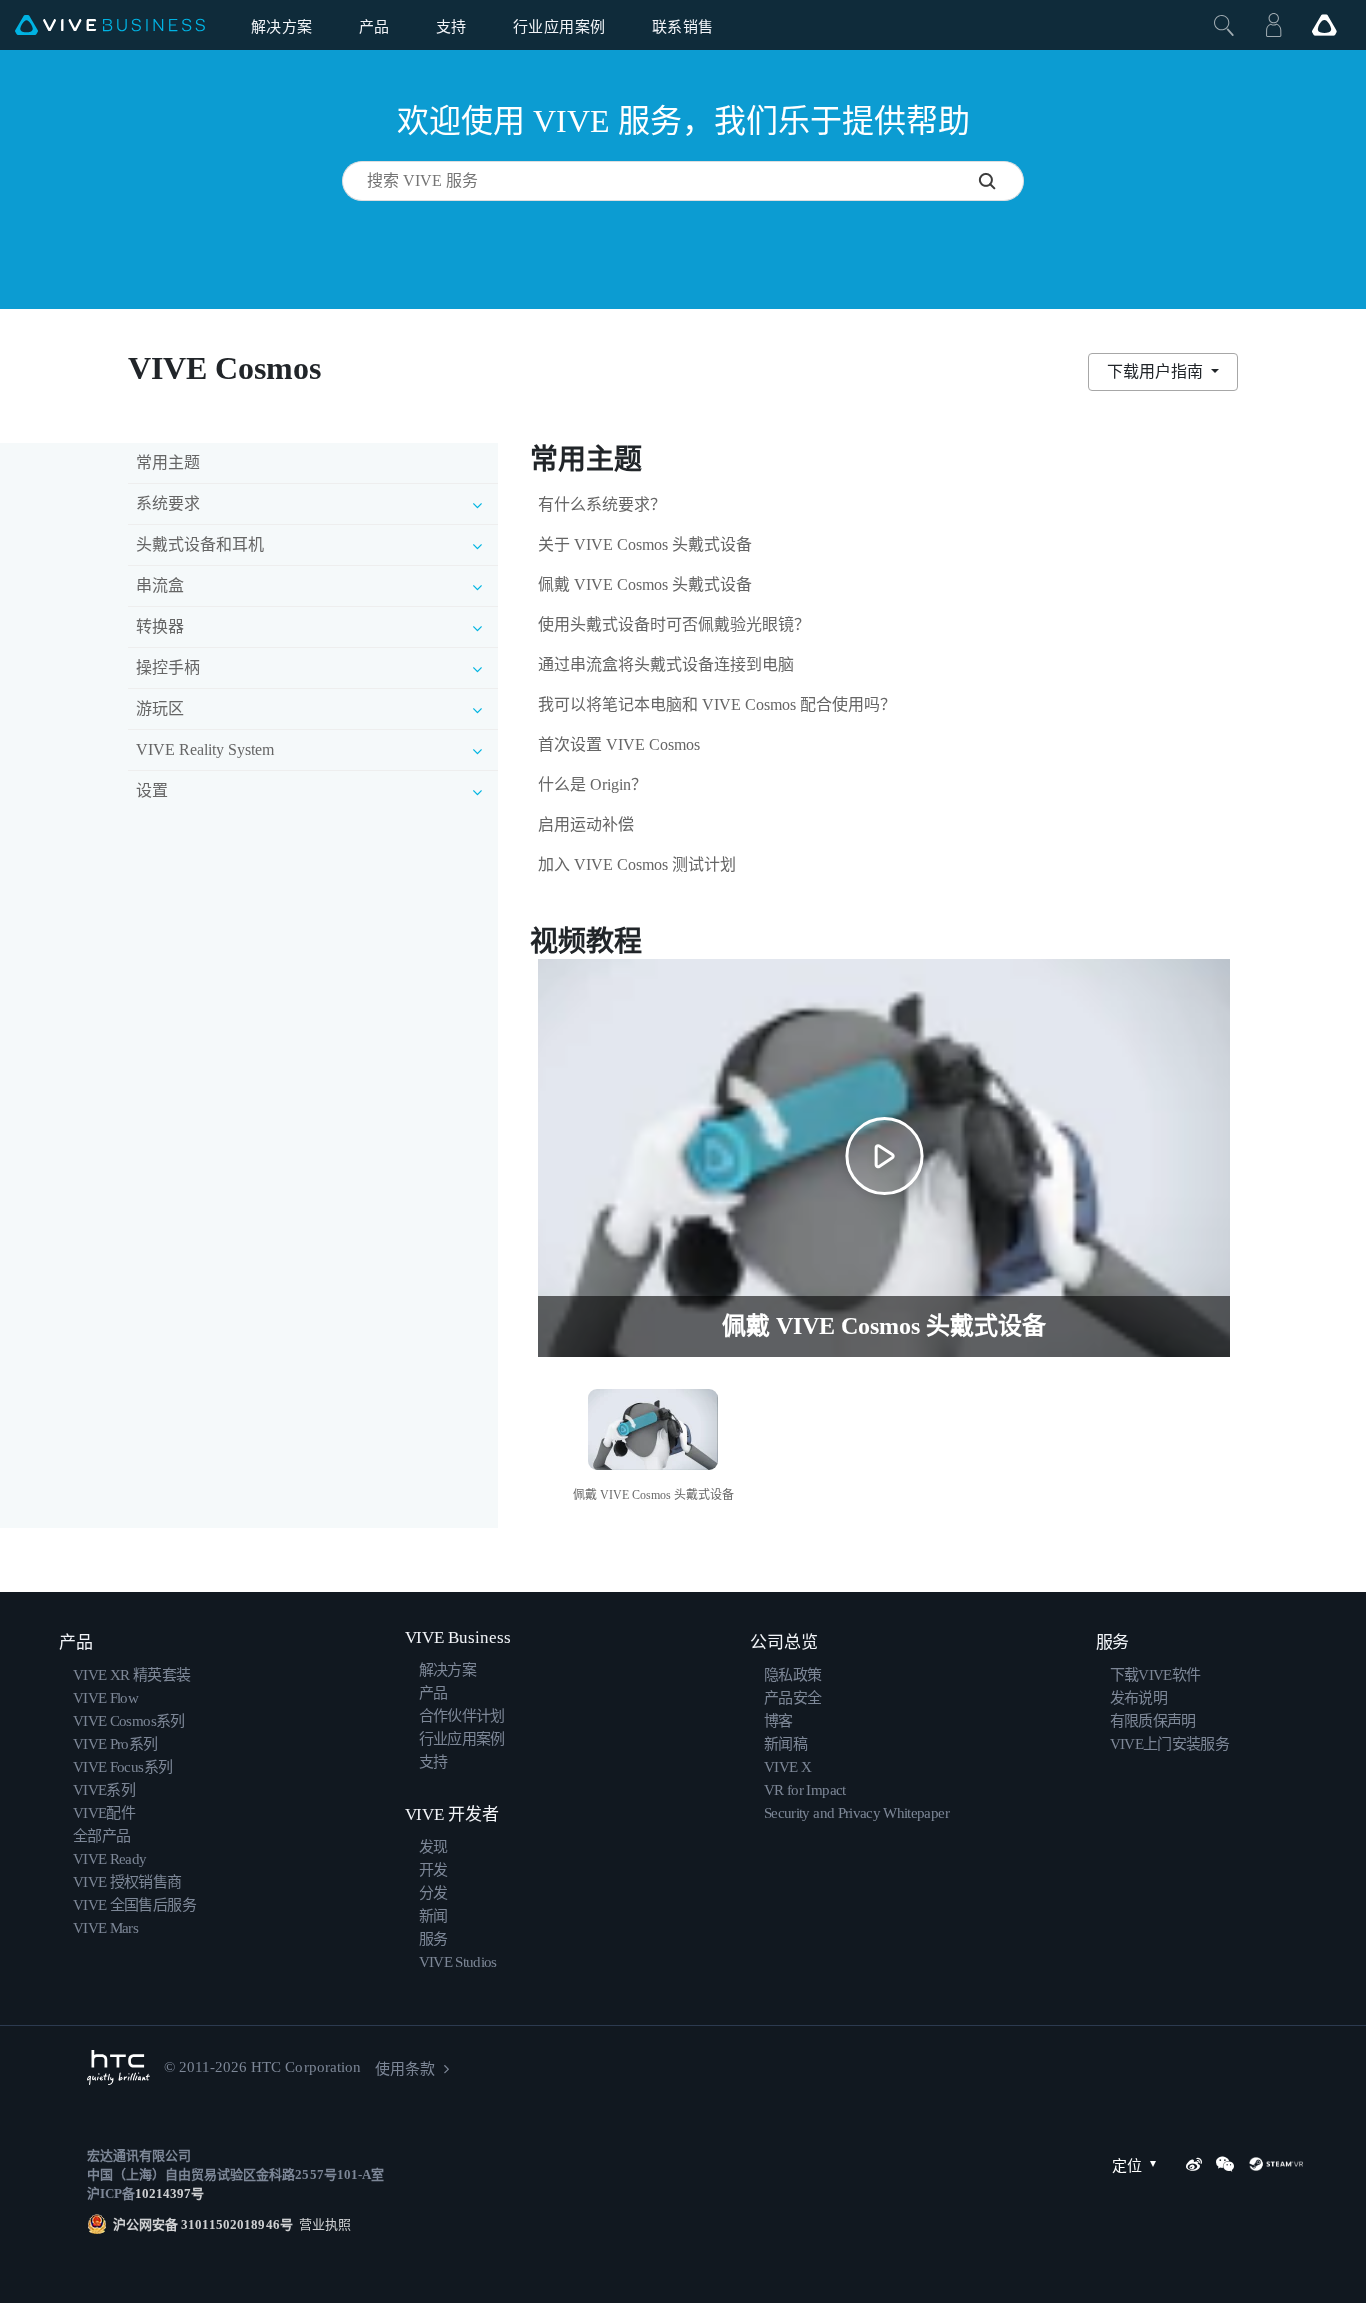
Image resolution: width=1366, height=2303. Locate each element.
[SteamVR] (1276, 2164)
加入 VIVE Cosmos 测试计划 (637, 864)
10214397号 (169, 2193)
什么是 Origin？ (592, 784)
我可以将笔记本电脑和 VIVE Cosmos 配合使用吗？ (717, 704)
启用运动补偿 (586, 824)
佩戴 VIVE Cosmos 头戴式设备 (645, 584)
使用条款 (405, 2069)
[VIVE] (110, 25)
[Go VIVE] (1324, 25)
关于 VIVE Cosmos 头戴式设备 (645, 544)
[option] (653, 1442)
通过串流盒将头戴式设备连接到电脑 (666, 664)
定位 (1127, 2166)
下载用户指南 (1157, 371)
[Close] (1224, 25)
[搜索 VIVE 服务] (1001, 181)
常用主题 (168, 462)
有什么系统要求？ (602, 504)
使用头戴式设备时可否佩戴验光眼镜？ (674, 624)
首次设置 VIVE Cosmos (619, 744)
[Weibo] (1194, 2164)
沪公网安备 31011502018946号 (203, 2224)
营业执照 (322, 2224)
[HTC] (118, 2067)
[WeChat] (1225, 2164)
